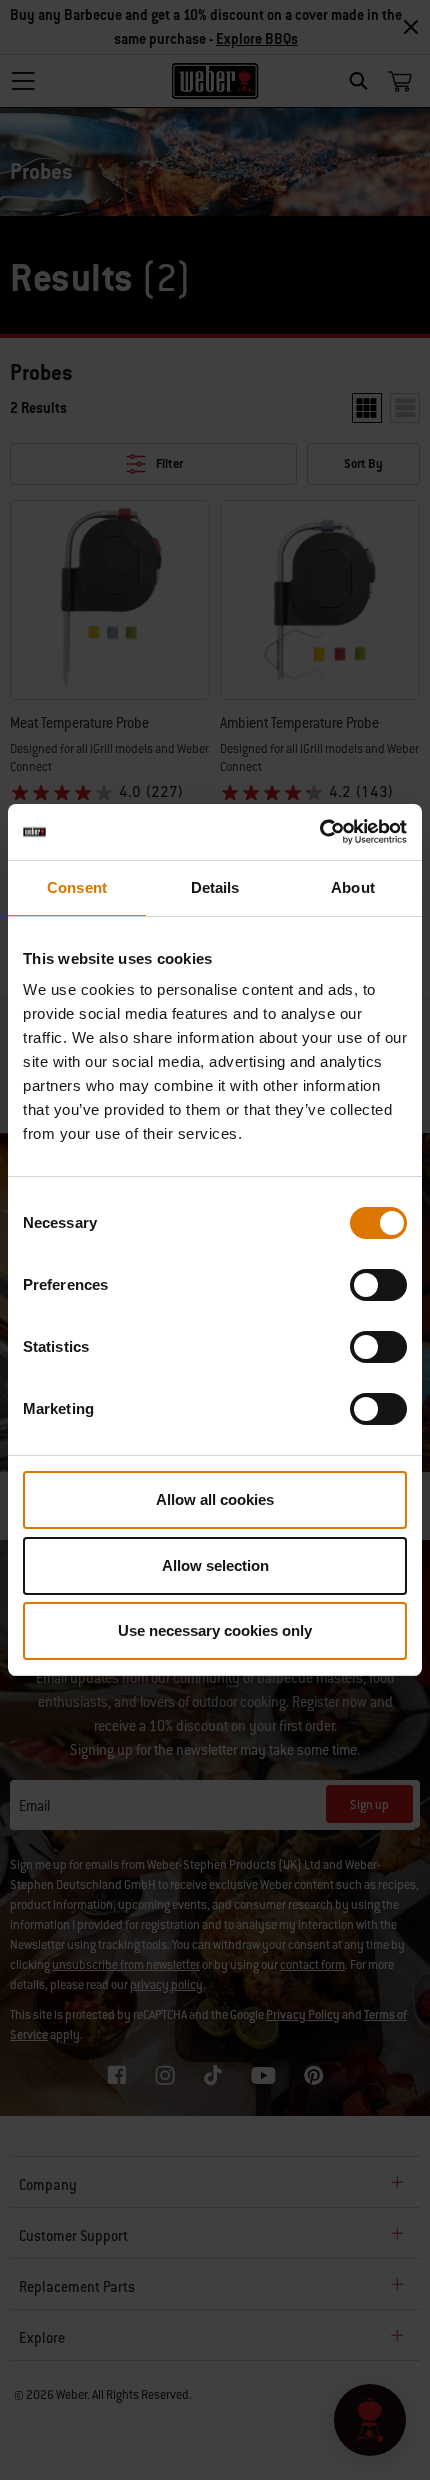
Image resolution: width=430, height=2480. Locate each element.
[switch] (378, 1285)
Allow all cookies (215, 1499)
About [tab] (353, 887)
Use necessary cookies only (215, 1630)
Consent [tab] (77, 887)
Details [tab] (215, 887)
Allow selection (215, 1565)
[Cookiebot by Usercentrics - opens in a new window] (319, 832)
